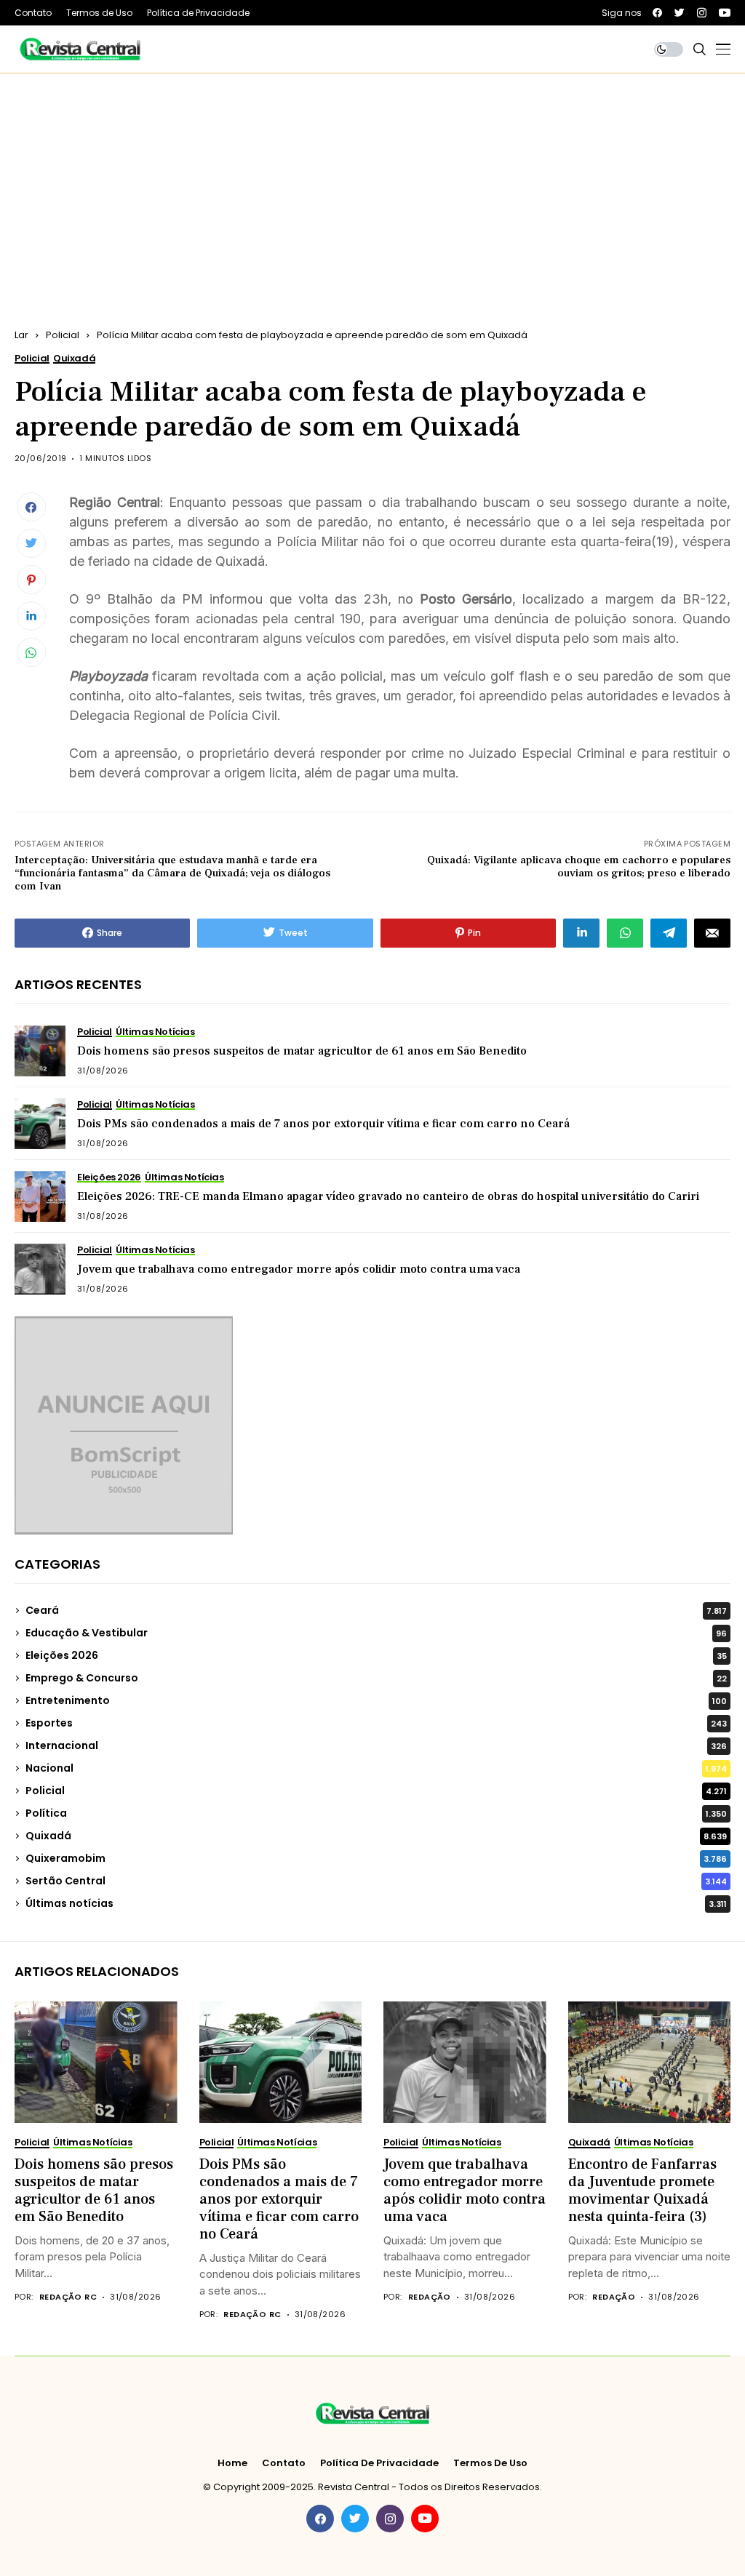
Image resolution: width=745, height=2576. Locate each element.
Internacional (376, 1745)
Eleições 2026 (376, 1655)
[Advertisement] (372, 183)
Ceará (376, 1610)
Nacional (376, 1768)
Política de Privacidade (379, 2463)
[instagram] (702, 13)
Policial (63, 335)
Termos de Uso (490, 2463)
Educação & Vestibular (376, 1633)
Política (376, 1813)
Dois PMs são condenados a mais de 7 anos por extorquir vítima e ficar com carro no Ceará (323, 1124)
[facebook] (657, 13)
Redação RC (68, 2297)
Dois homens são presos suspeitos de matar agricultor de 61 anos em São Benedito (302, 1051)
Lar (21, 335)
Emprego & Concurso (376, 1678)
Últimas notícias (376, 1903)
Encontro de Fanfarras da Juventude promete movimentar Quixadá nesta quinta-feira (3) (642, 2191)
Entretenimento (376, 1700)
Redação (430, 2297)
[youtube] (725, 13)
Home (232, 2463)
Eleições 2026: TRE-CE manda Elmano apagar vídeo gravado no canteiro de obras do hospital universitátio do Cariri (388, 1196)
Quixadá (376, 1836)
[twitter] (680, 13)
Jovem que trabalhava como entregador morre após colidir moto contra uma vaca (299, 1269)
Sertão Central (376, 1881)
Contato (284, 2463)
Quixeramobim (376, 1858)
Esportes (376, 1723)
